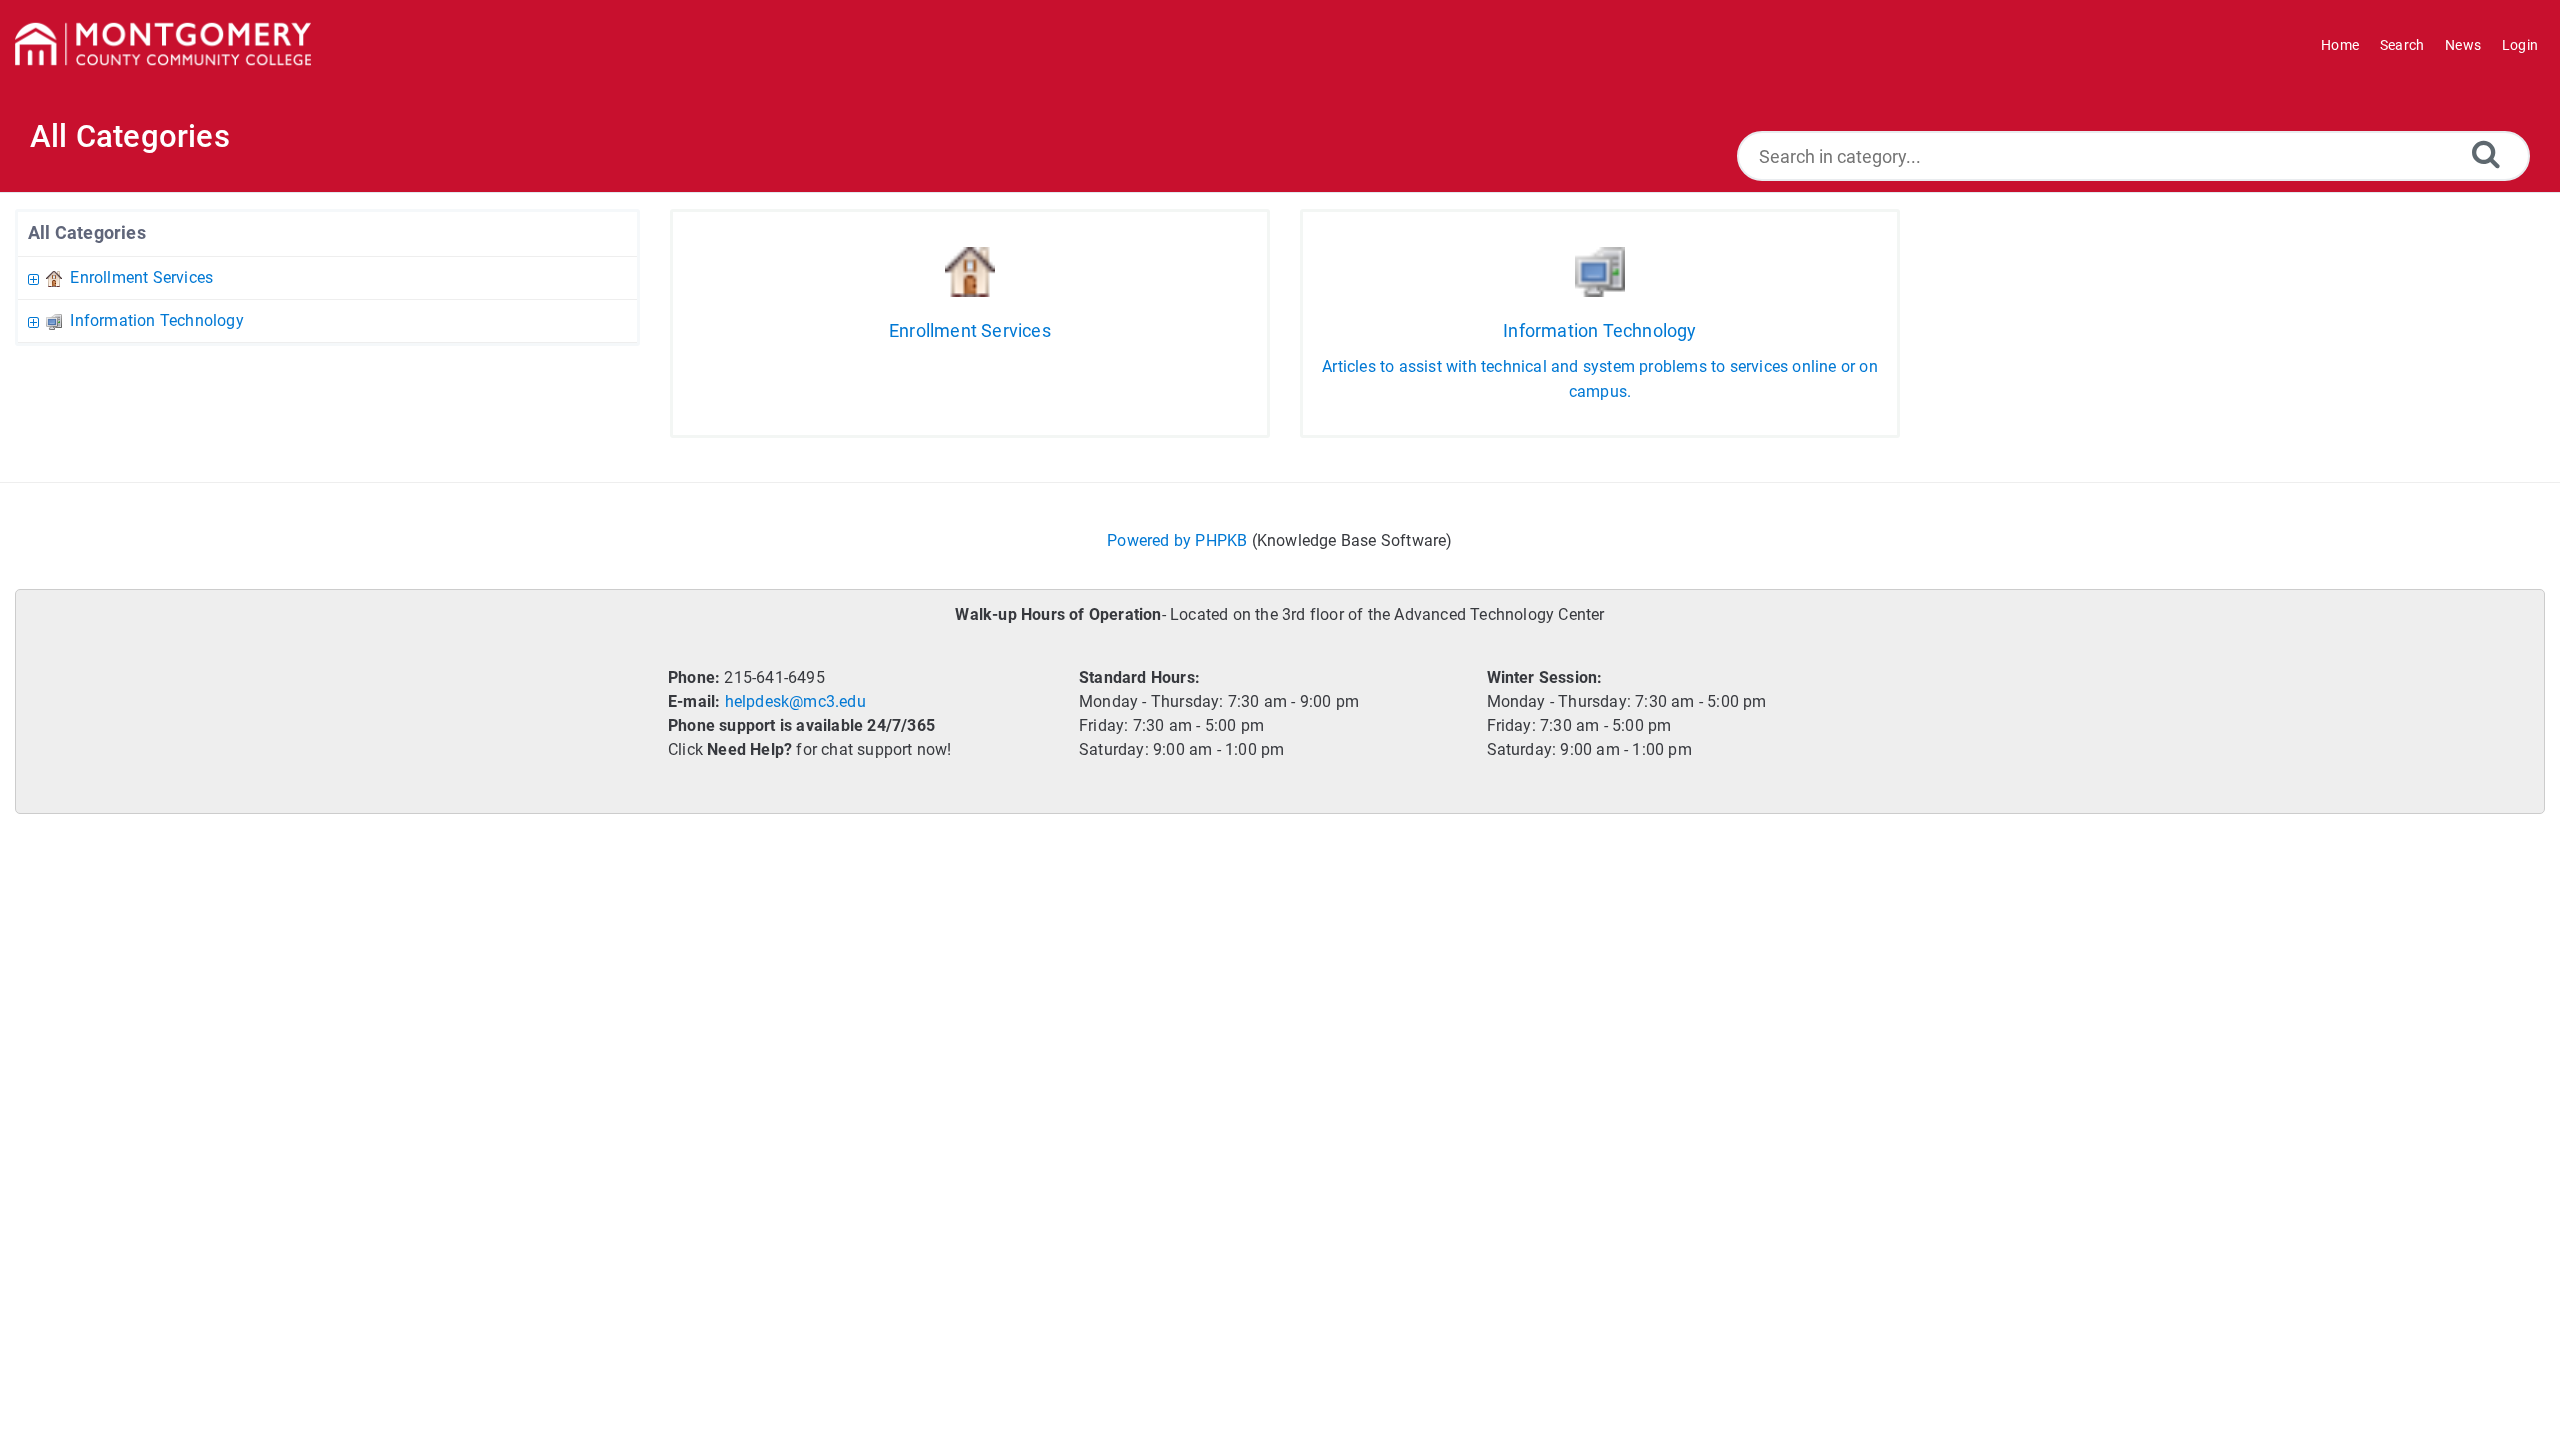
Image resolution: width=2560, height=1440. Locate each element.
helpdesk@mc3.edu (795, 701)
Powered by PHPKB (1177, 540)
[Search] (2486, 153)
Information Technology (156, 320)
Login (2520, 45)
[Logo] (163, 45)
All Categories (87, 232)
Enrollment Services (141, 277)
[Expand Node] (36, 277)
